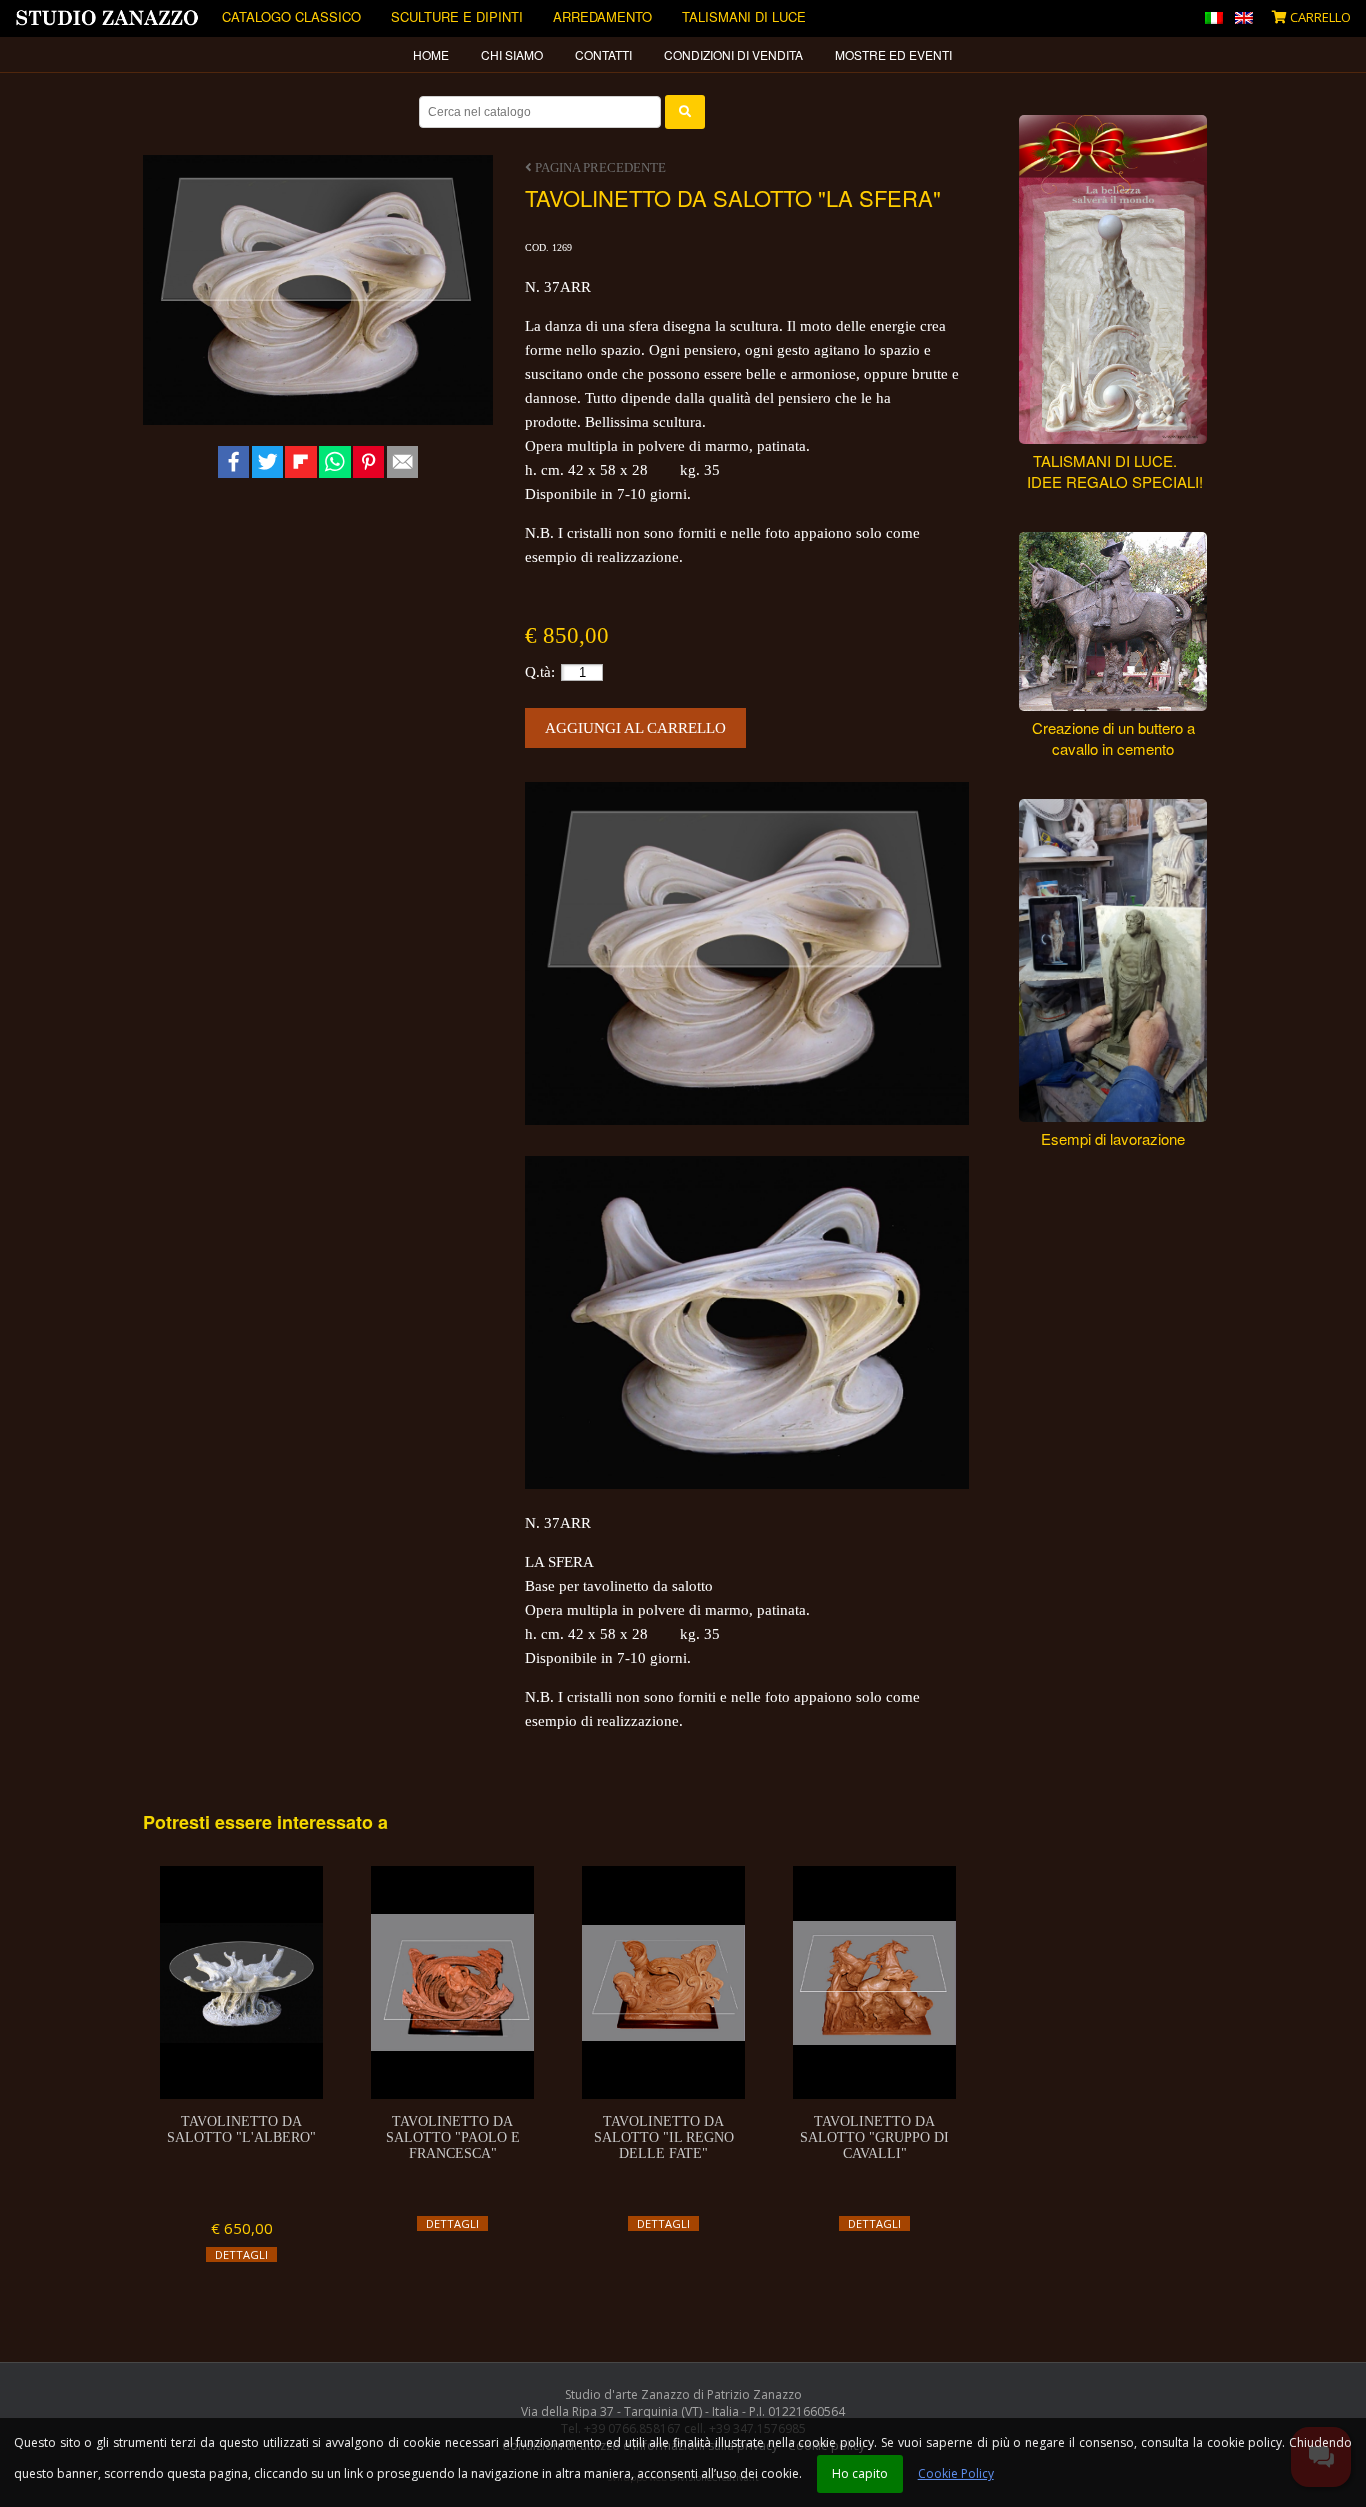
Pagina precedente (599, 167)
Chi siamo (512, 54)
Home (431, 54)
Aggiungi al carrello (635, 728)
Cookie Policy (956, 2473)
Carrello (1319, 17)
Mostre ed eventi (893, 54)
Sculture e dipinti (457, 16)
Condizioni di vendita (733, 54)
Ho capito (860, 2473)
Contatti (603, 54)
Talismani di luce (744, 16)
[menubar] (683, 55)
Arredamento (602, 16)
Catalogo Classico (291, 16)
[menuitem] (432, 55)
